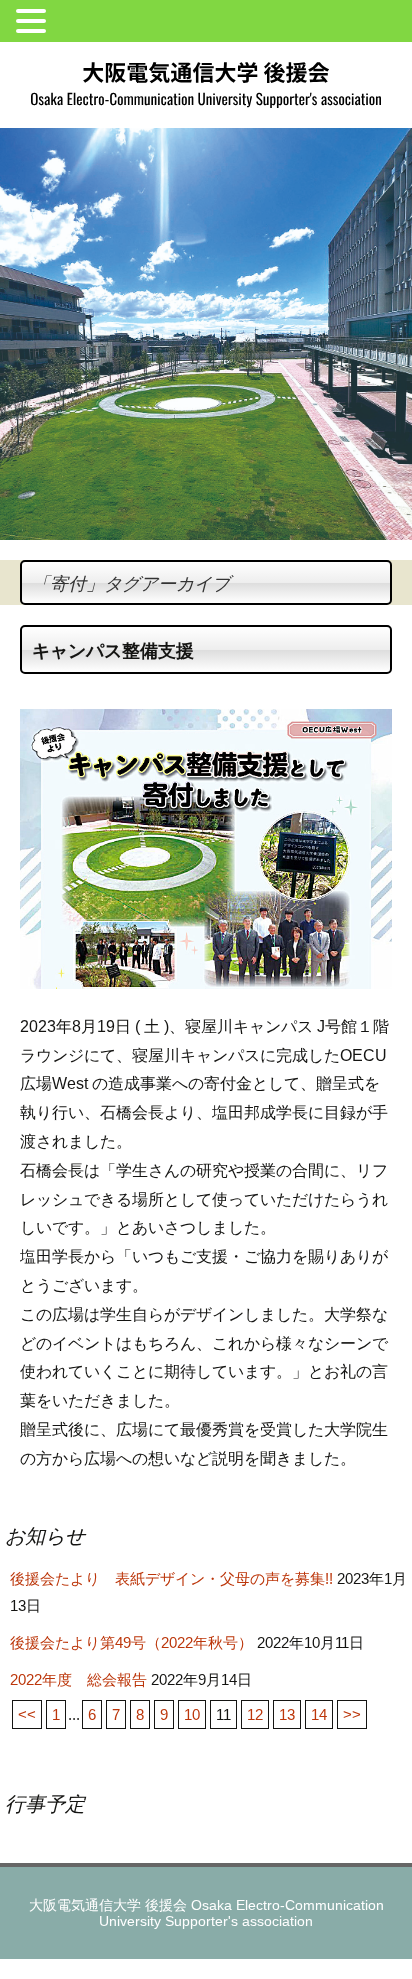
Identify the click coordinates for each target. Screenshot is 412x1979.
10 (192, 1714)
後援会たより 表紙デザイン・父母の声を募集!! (171, 1578)
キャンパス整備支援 (113, 651)
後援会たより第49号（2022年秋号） (131, 1642)
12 (255, 1714)
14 (319, 1714)
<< (27, 1714)
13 (287, 1714)
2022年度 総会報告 (78, 1679)
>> (352, 1714)
